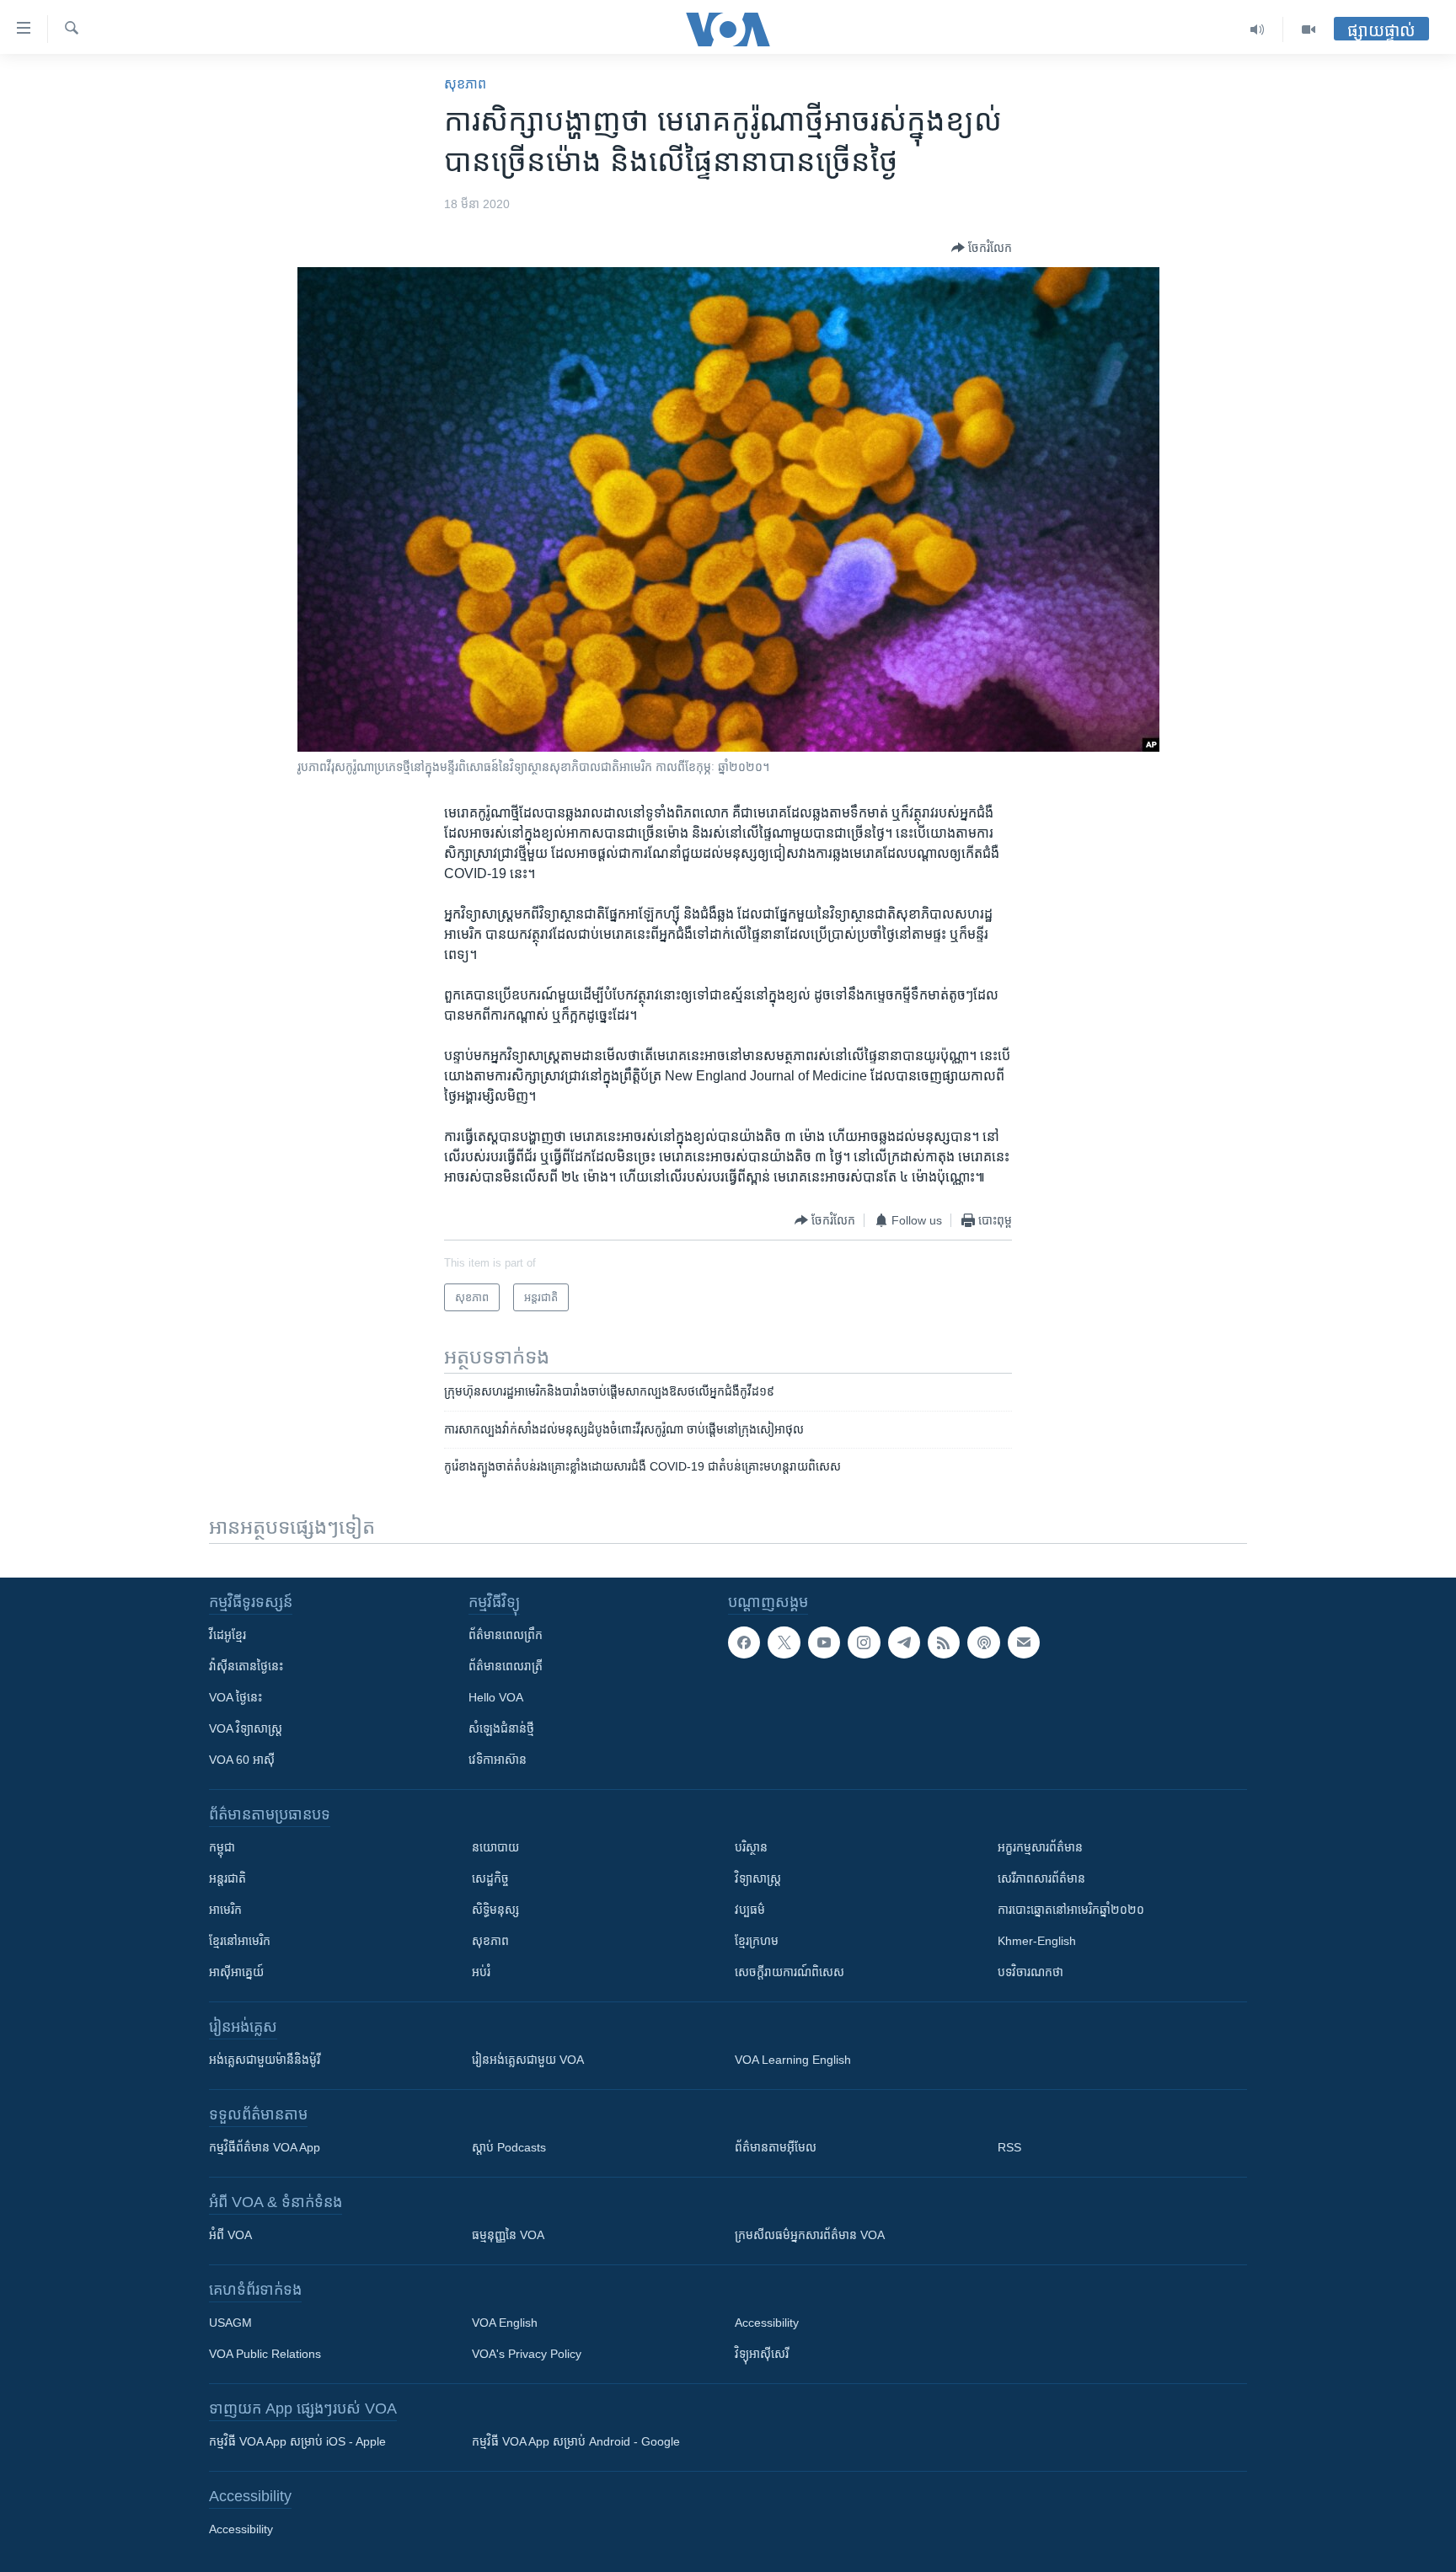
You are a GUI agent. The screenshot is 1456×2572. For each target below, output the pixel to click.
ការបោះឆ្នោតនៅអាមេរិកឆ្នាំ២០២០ (1071, 1910)
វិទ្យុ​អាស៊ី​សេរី (762, 2354)
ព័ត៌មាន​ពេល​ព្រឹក (506, 1635)
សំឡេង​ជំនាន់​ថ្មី (501, 1728)
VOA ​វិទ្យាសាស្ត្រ (246, 1728)
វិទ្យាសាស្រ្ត (758, 1878)
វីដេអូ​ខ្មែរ (227, 1635)
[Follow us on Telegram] (904, 1642)
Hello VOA (496, 1697)
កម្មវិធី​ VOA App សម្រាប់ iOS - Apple (297, 2441)
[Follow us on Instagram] (864, 1642)
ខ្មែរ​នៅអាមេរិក (240, 1941)
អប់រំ (481, 1972)
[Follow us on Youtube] (824, 1642)
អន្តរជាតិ (227, 1878)
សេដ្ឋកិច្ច (490, 1878)
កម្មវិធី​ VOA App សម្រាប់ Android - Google (576, 2441)
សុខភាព (465, 84)
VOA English (505, 2323)
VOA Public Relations (265, 2354)
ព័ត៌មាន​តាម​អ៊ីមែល (776, 2147)
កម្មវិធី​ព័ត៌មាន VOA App (265, 2147)
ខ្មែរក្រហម (757, 1941)
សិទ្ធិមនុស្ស (495, 1910)
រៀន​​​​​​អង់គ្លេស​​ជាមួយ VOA (528, 2060)
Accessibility (767, 2323)
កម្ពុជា (222, 1847)
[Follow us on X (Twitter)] (784, 1642)
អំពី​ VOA (230, 2235)
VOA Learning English (793, 2060)
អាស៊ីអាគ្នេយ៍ (236, 1972)
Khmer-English (1037, 1941)
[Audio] (1258, 29)
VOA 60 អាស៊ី (242, 1760)
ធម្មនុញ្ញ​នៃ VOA (508, 2235)
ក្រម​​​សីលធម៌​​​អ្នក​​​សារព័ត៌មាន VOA (810, 2235)
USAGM (230, 2323)
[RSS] (944, 1642)
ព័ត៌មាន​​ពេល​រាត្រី (506, 1666)
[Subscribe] (1024, 1642)
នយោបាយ (495, 1847)
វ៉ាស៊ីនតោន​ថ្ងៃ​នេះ (246, 1666)
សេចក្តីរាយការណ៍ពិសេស (790, 1972)
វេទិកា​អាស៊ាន (498, 1760)
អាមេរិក (225, 1910)
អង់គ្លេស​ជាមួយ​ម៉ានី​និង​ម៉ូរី (265, 2060)
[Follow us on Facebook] (744, 1642)
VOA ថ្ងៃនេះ (236, 1697)
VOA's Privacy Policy (527, 2354)
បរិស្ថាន (751, 1847)
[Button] (982, 248)
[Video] (1309, 29)
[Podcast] (983, 1642)
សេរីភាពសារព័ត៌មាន (1041, 1878)
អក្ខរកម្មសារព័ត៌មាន (1040, 1847)
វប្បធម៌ (750, 1910)
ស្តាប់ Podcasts (509, 2147)
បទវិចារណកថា (1030, 1972)
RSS (1009, 2147)
